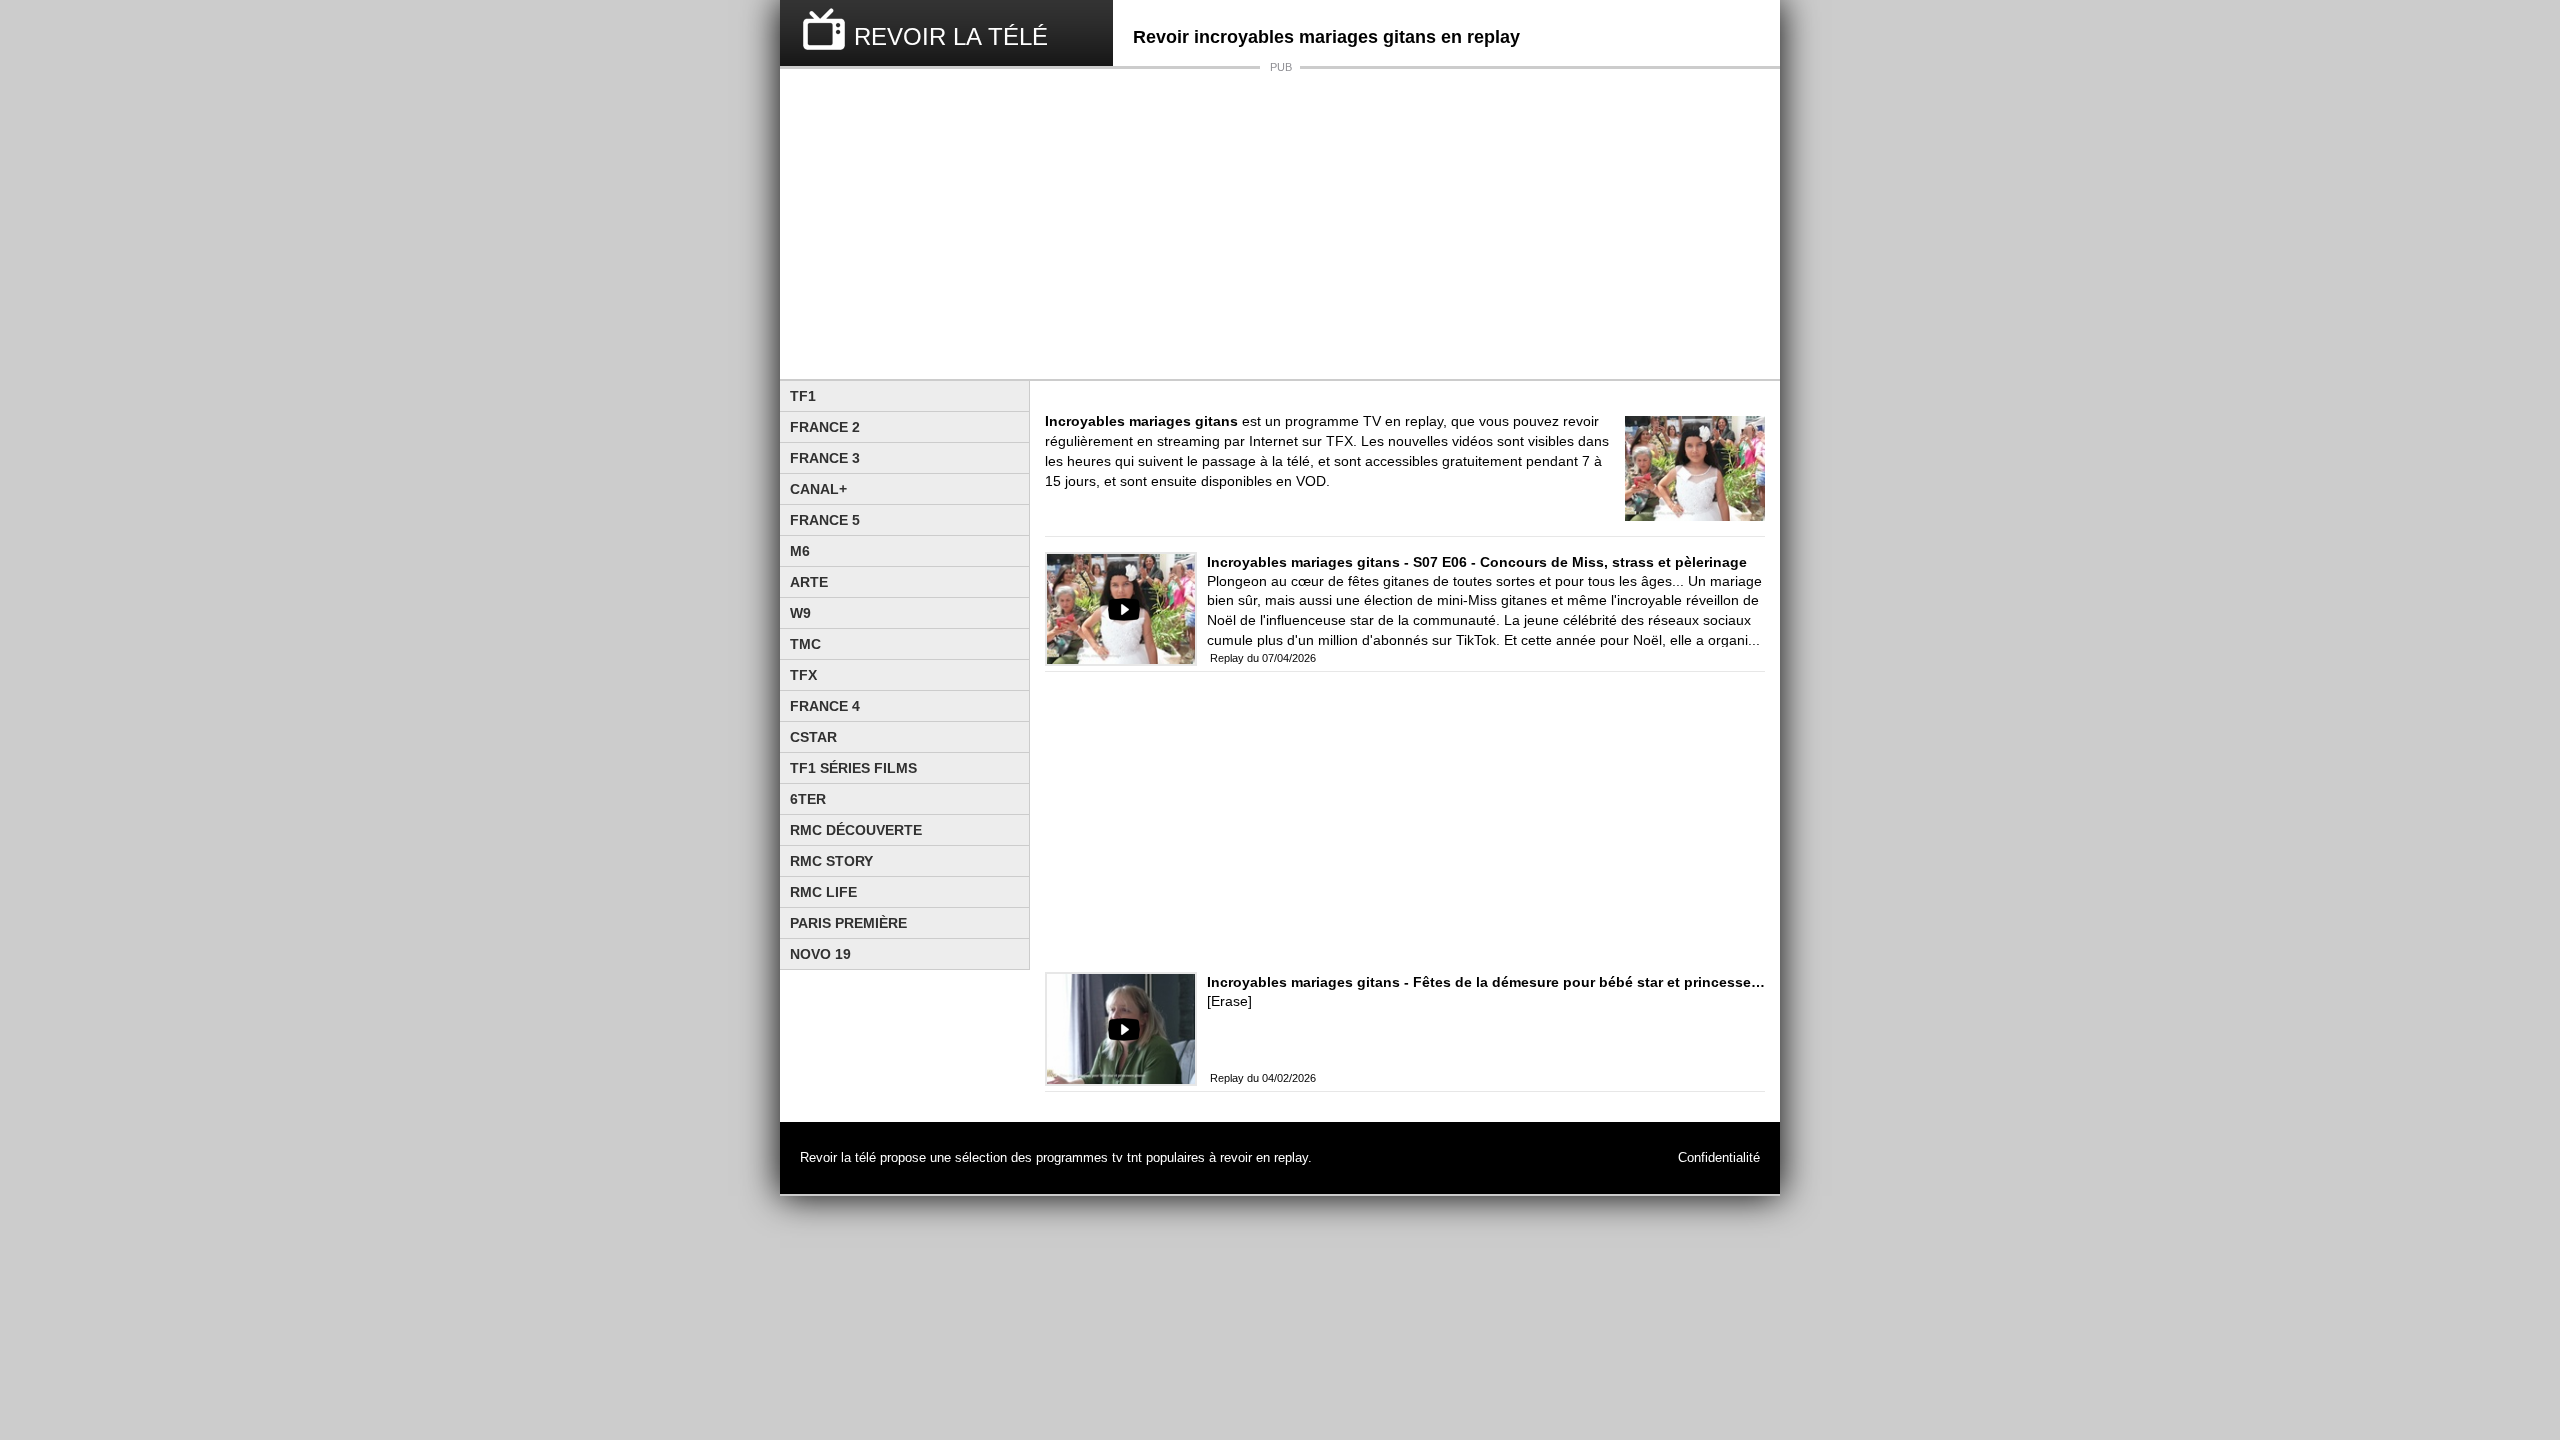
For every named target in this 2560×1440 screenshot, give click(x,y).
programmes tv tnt (1089, 1158)
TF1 (803, 396)
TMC (805, 644)
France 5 (825, 520)
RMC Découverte (856, 830)
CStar (813, 737)
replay (1291, 1158)
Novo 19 (820, 954)
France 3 (825, 458)
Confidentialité (1719, 1158)
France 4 (825, 706)
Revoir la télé (838, 1158)
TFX (803, 675)
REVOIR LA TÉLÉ (951, 36)
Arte (809, 582)
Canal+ (818, 489)
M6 (800, 551)
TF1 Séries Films (853, 768)
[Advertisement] (1280, 224)
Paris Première (848, 923)
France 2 (825, 427)
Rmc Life (823, 892)
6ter (808, 799)
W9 (800, 613)
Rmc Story (831, 861)
